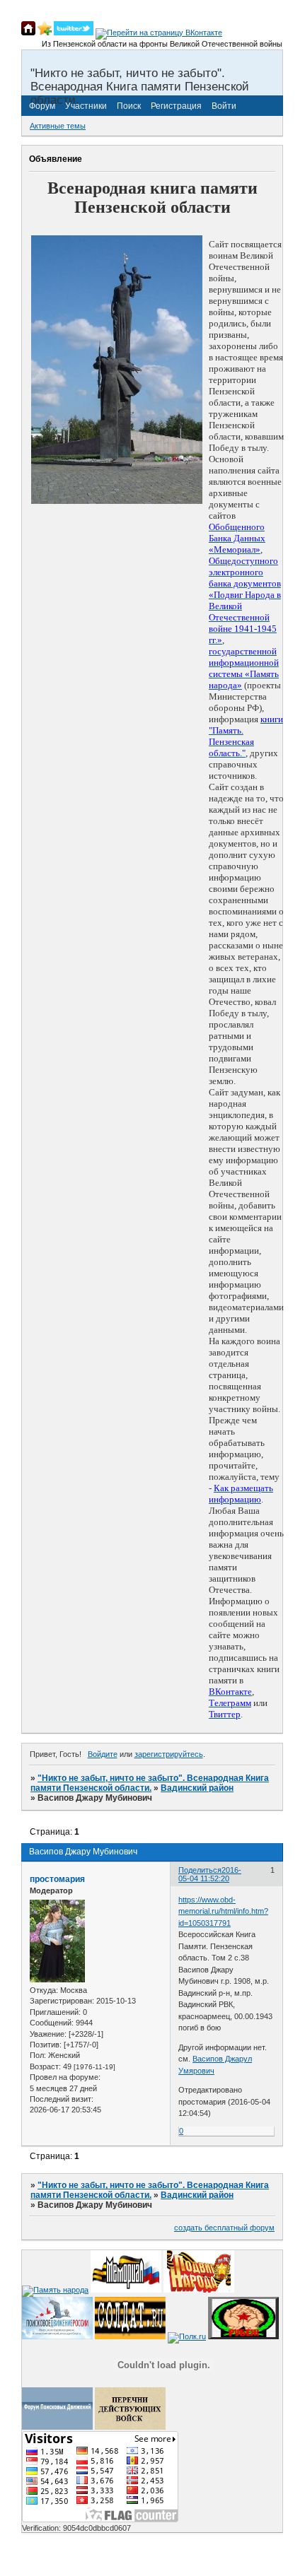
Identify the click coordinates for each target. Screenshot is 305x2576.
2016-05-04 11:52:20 (210, 1874)
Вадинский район (197, 1788)
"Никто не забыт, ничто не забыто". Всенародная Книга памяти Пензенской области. (150, 1783)
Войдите (103, 1754)
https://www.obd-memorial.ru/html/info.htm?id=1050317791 (223, 1911)
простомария (57, 1879)
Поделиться (200, 1870)
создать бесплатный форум (224, 2228)
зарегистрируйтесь (169, 1754)
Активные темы (58, 126)
